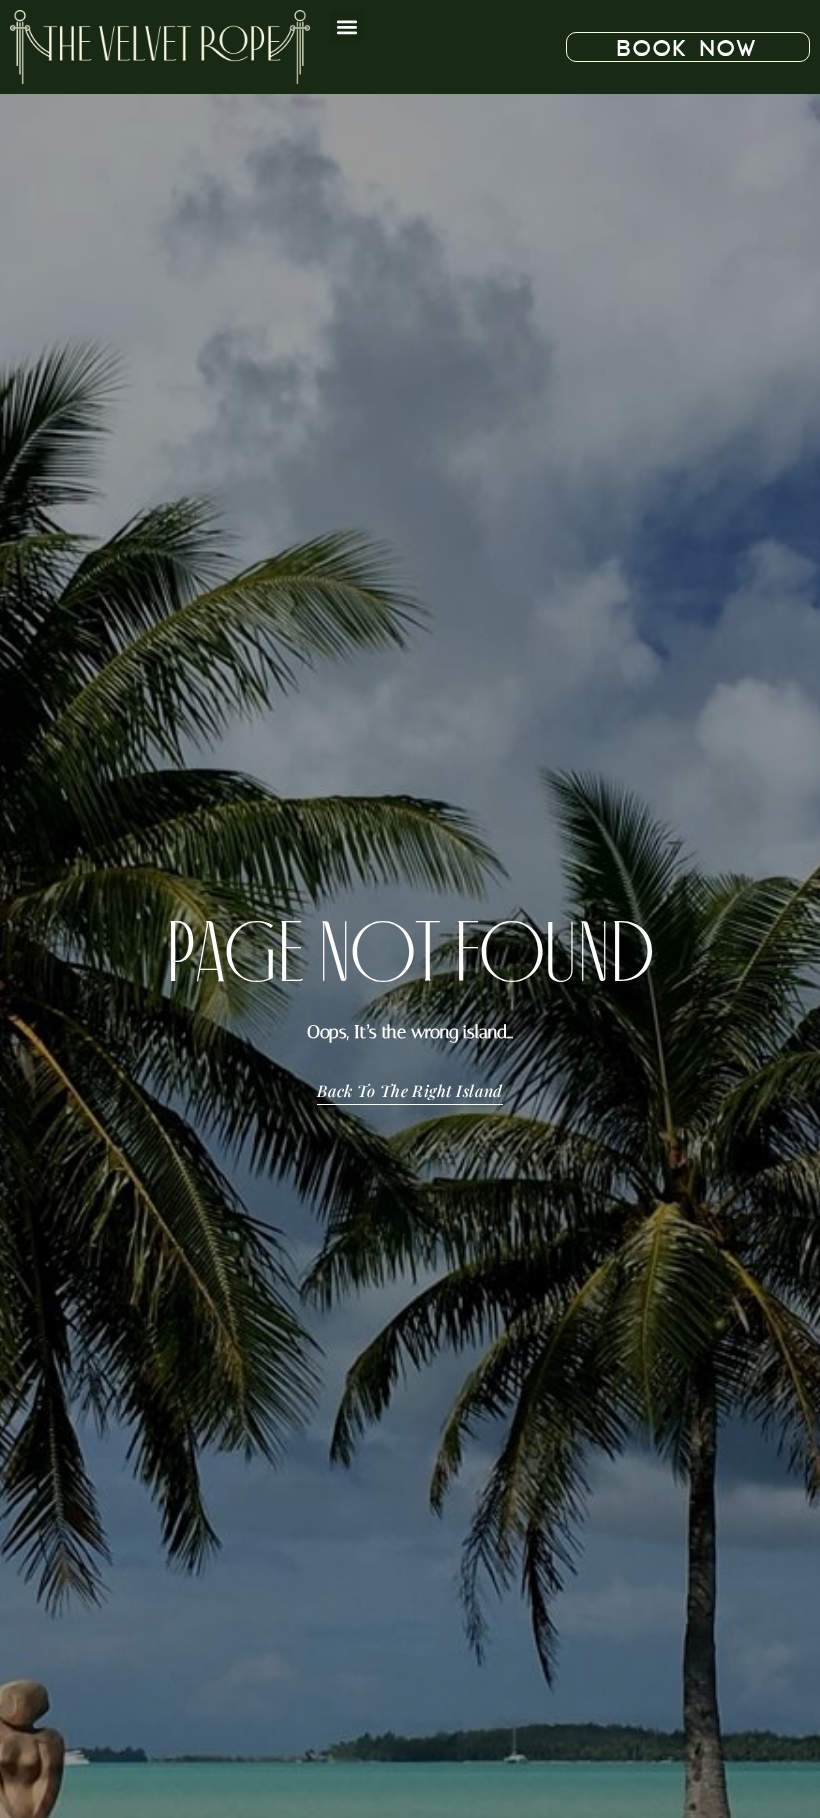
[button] (346, 26)
